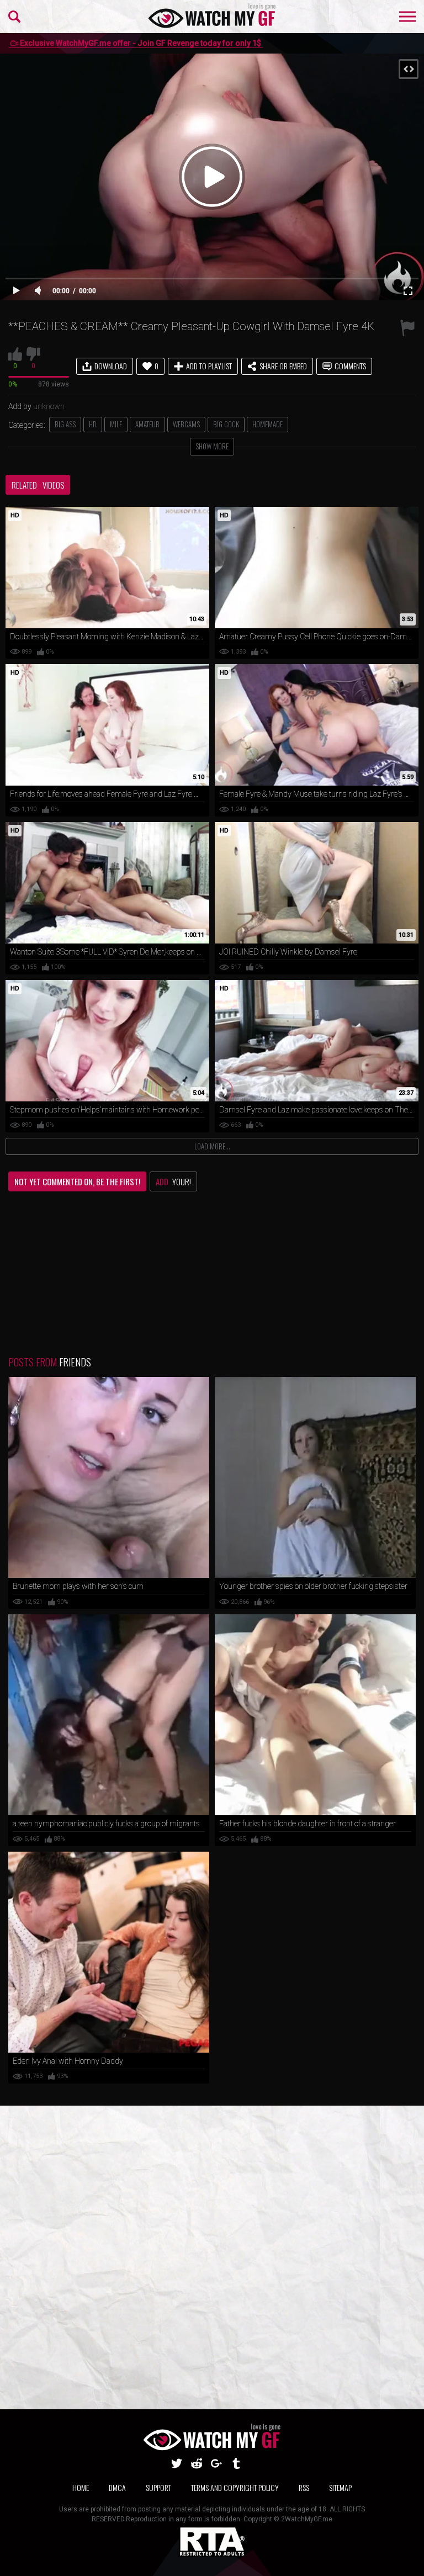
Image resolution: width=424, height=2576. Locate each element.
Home (81, 2487)
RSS (304, 2487)
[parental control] (212, 2554)
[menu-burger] (407, 17)
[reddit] (197, 2463)
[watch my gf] (212, 17)
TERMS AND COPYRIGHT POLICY (235, 2487)
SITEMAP (340, 2487)
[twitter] (177, 2463)
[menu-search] (14, 17)
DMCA (117, 2487)
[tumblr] (236, 2463)
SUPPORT (158, 2487)
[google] (216, 2463)
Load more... (212, 1146)
